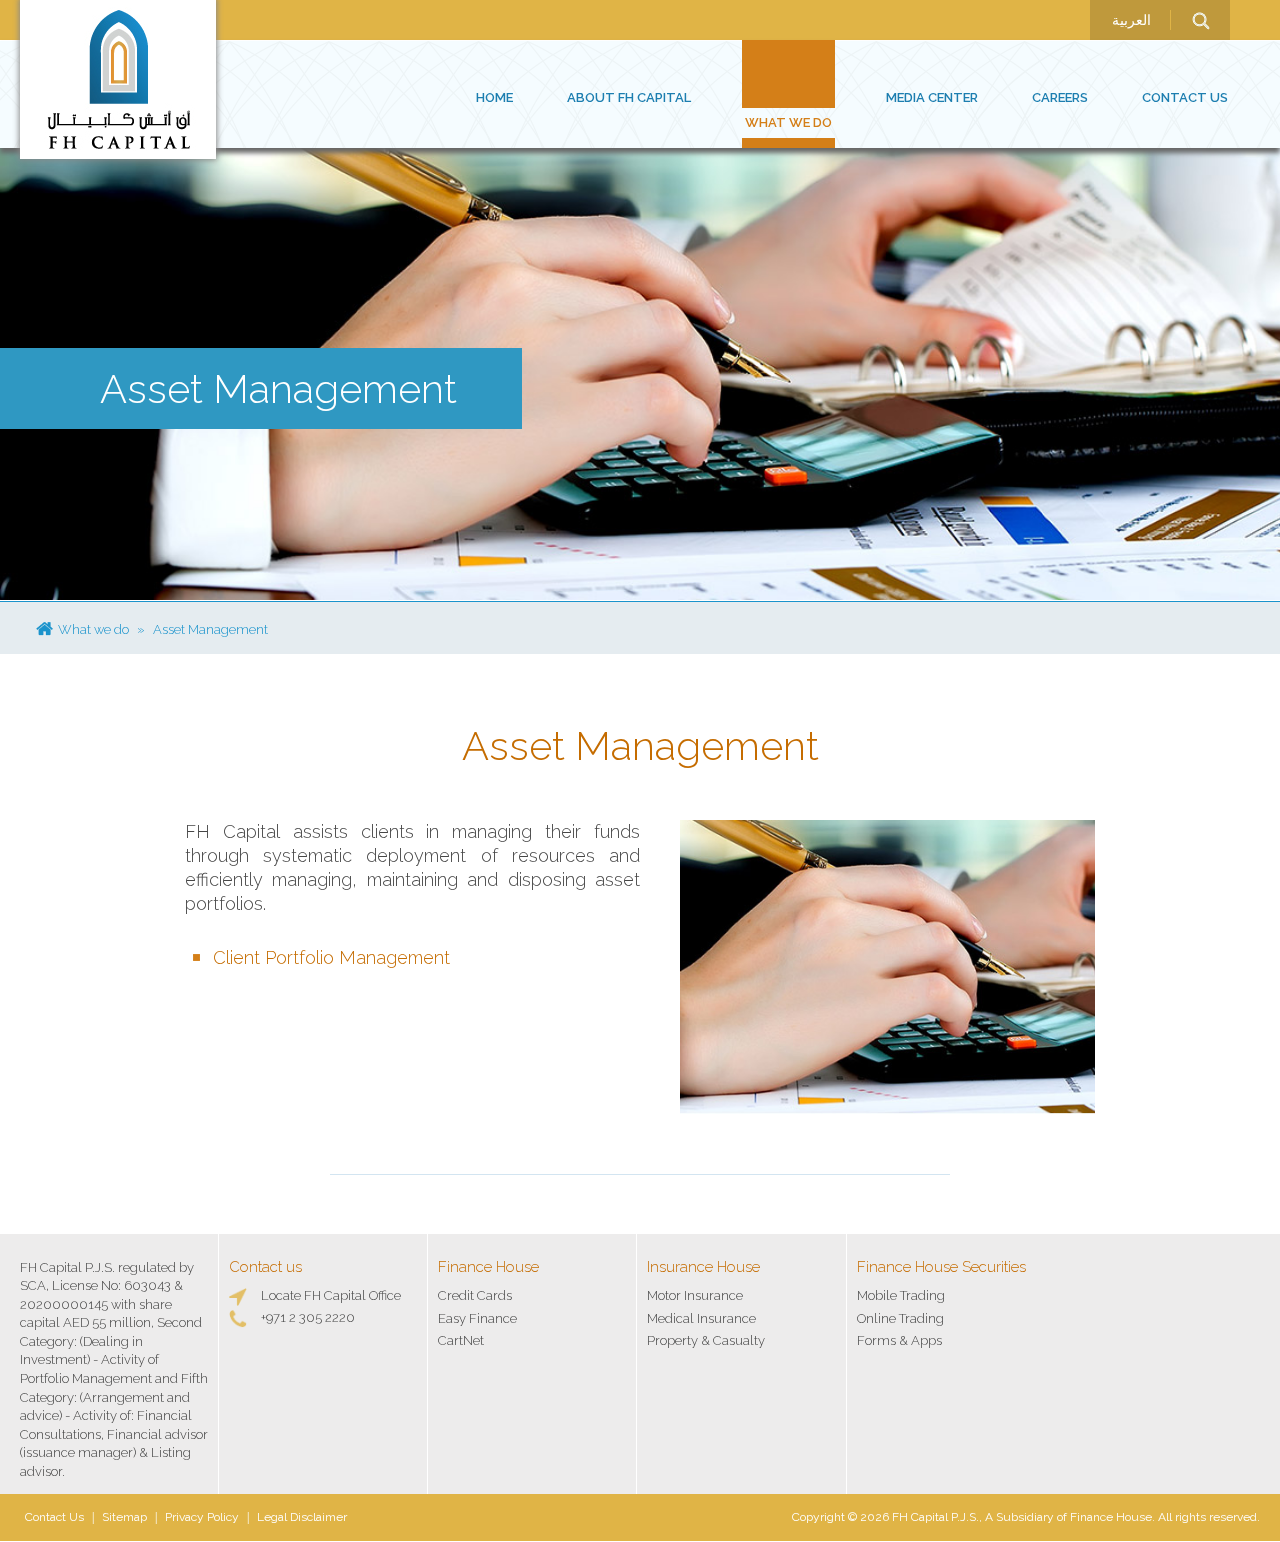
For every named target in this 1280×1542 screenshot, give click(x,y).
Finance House (488, 1267)
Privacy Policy (202, 1517)
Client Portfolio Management (331, 957)
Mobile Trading (901, 1295)
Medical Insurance (701, 1318)
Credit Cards (475, 1295)
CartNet (461, 1340)
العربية (1131, 20)
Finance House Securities (941, 1267)
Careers (1060, 97)
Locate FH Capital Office (331, 1295)
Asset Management (210, 629)
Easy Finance (477, 1318)
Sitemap (124, 1517)
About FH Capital (629, 97)
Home (494, 97)
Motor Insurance (695, 1295)
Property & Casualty (706, 1340)
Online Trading (900, 1318)
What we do (788, 122)
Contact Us (1185, 97)
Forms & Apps (899, 1340)
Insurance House (703, 1267)
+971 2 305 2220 (308, 1317)
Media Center (932, 97)
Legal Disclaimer (302, 1517)
